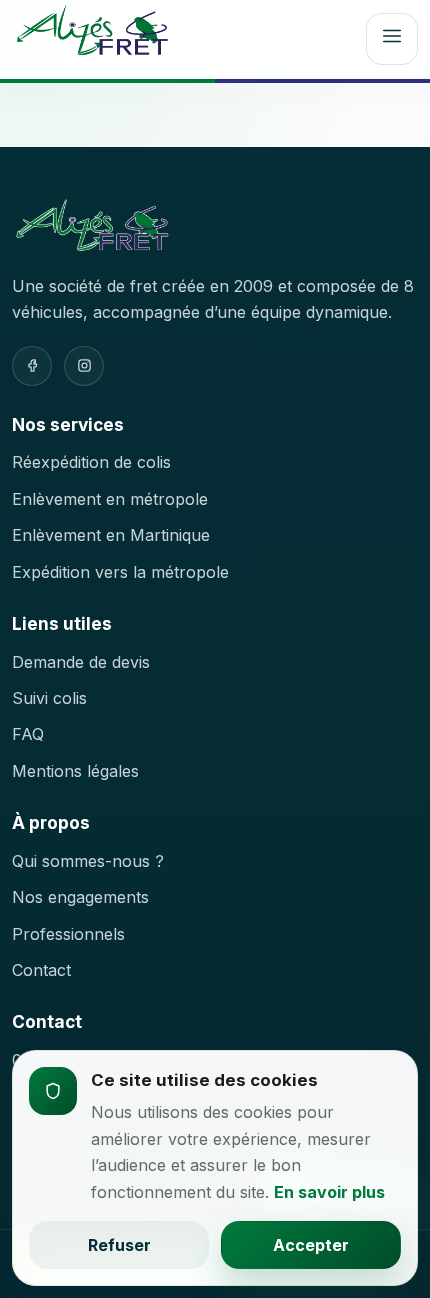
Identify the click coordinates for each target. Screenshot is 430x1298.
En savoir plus (329, 1192)
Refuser (119, 1245)
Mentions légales (75, 771)
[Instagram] (84, 366)
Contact (41, 970)
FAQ (28, 734)
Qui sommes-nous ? (88, 861)
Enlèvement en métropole (110, 499)
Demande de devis (81, 662)
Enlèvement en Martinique (111, 535)
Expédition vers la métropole (120, 572)
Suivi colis (49, 698)
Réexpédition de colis (91, 462)
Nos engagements (80, 897)
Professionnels (68, 934)
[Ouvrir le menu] (392, 39)
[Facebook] (32, 366)
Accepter (311, 1245)
